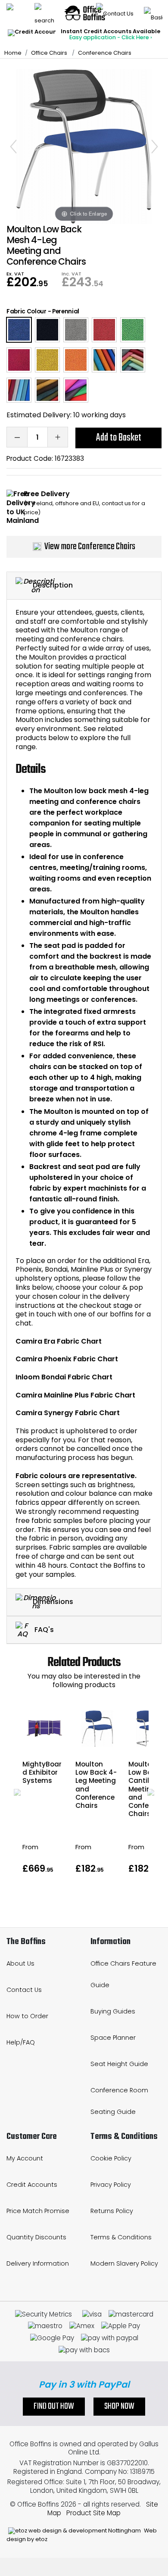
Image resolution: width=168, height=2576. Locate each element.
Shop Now (119, 2407)
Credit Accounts (32, 2185)
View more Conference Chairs (90, 547)
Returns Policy (112, 2211)
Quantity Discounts (36, 2237)
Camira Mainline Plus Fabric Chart (75, 1395)
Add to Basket (119, 438)
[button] (17, 1792)
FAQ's (43, 1629)
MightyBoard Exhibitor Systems (42, 1772)
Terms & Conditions (121, 2237)
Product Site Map (93, 2513)
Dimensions (53, 1602)
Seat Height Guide (119, 2064)
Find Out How (54, 2407)
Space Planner (113, 2038)
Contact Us (24, 1990)
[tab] (84, 586)
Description (53, 585)
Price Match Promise (38, 2211)
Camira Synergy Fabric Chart (68, 1413)
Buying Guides (113, 2011)
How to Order (27, 2016)
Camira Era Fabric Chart (59, 1341)
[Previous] (13, 147)
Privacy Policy (111, 2185)
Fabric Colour (26, 311)
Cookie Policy (111, 2158)
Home (13, 53)
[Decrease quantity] (17, 437)
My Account (25, 2158)
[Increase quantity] (58, 437)
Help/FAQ (21, 2042)
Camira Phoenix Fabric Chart (67, 1359)
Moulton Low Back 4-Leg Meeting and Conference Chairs (96, 1785)
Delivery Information (38, 2263)
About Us (20, 1963)
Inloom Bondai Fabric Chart (64, 1377)
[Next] (155, 147)
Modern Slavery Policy (124, 2263)
